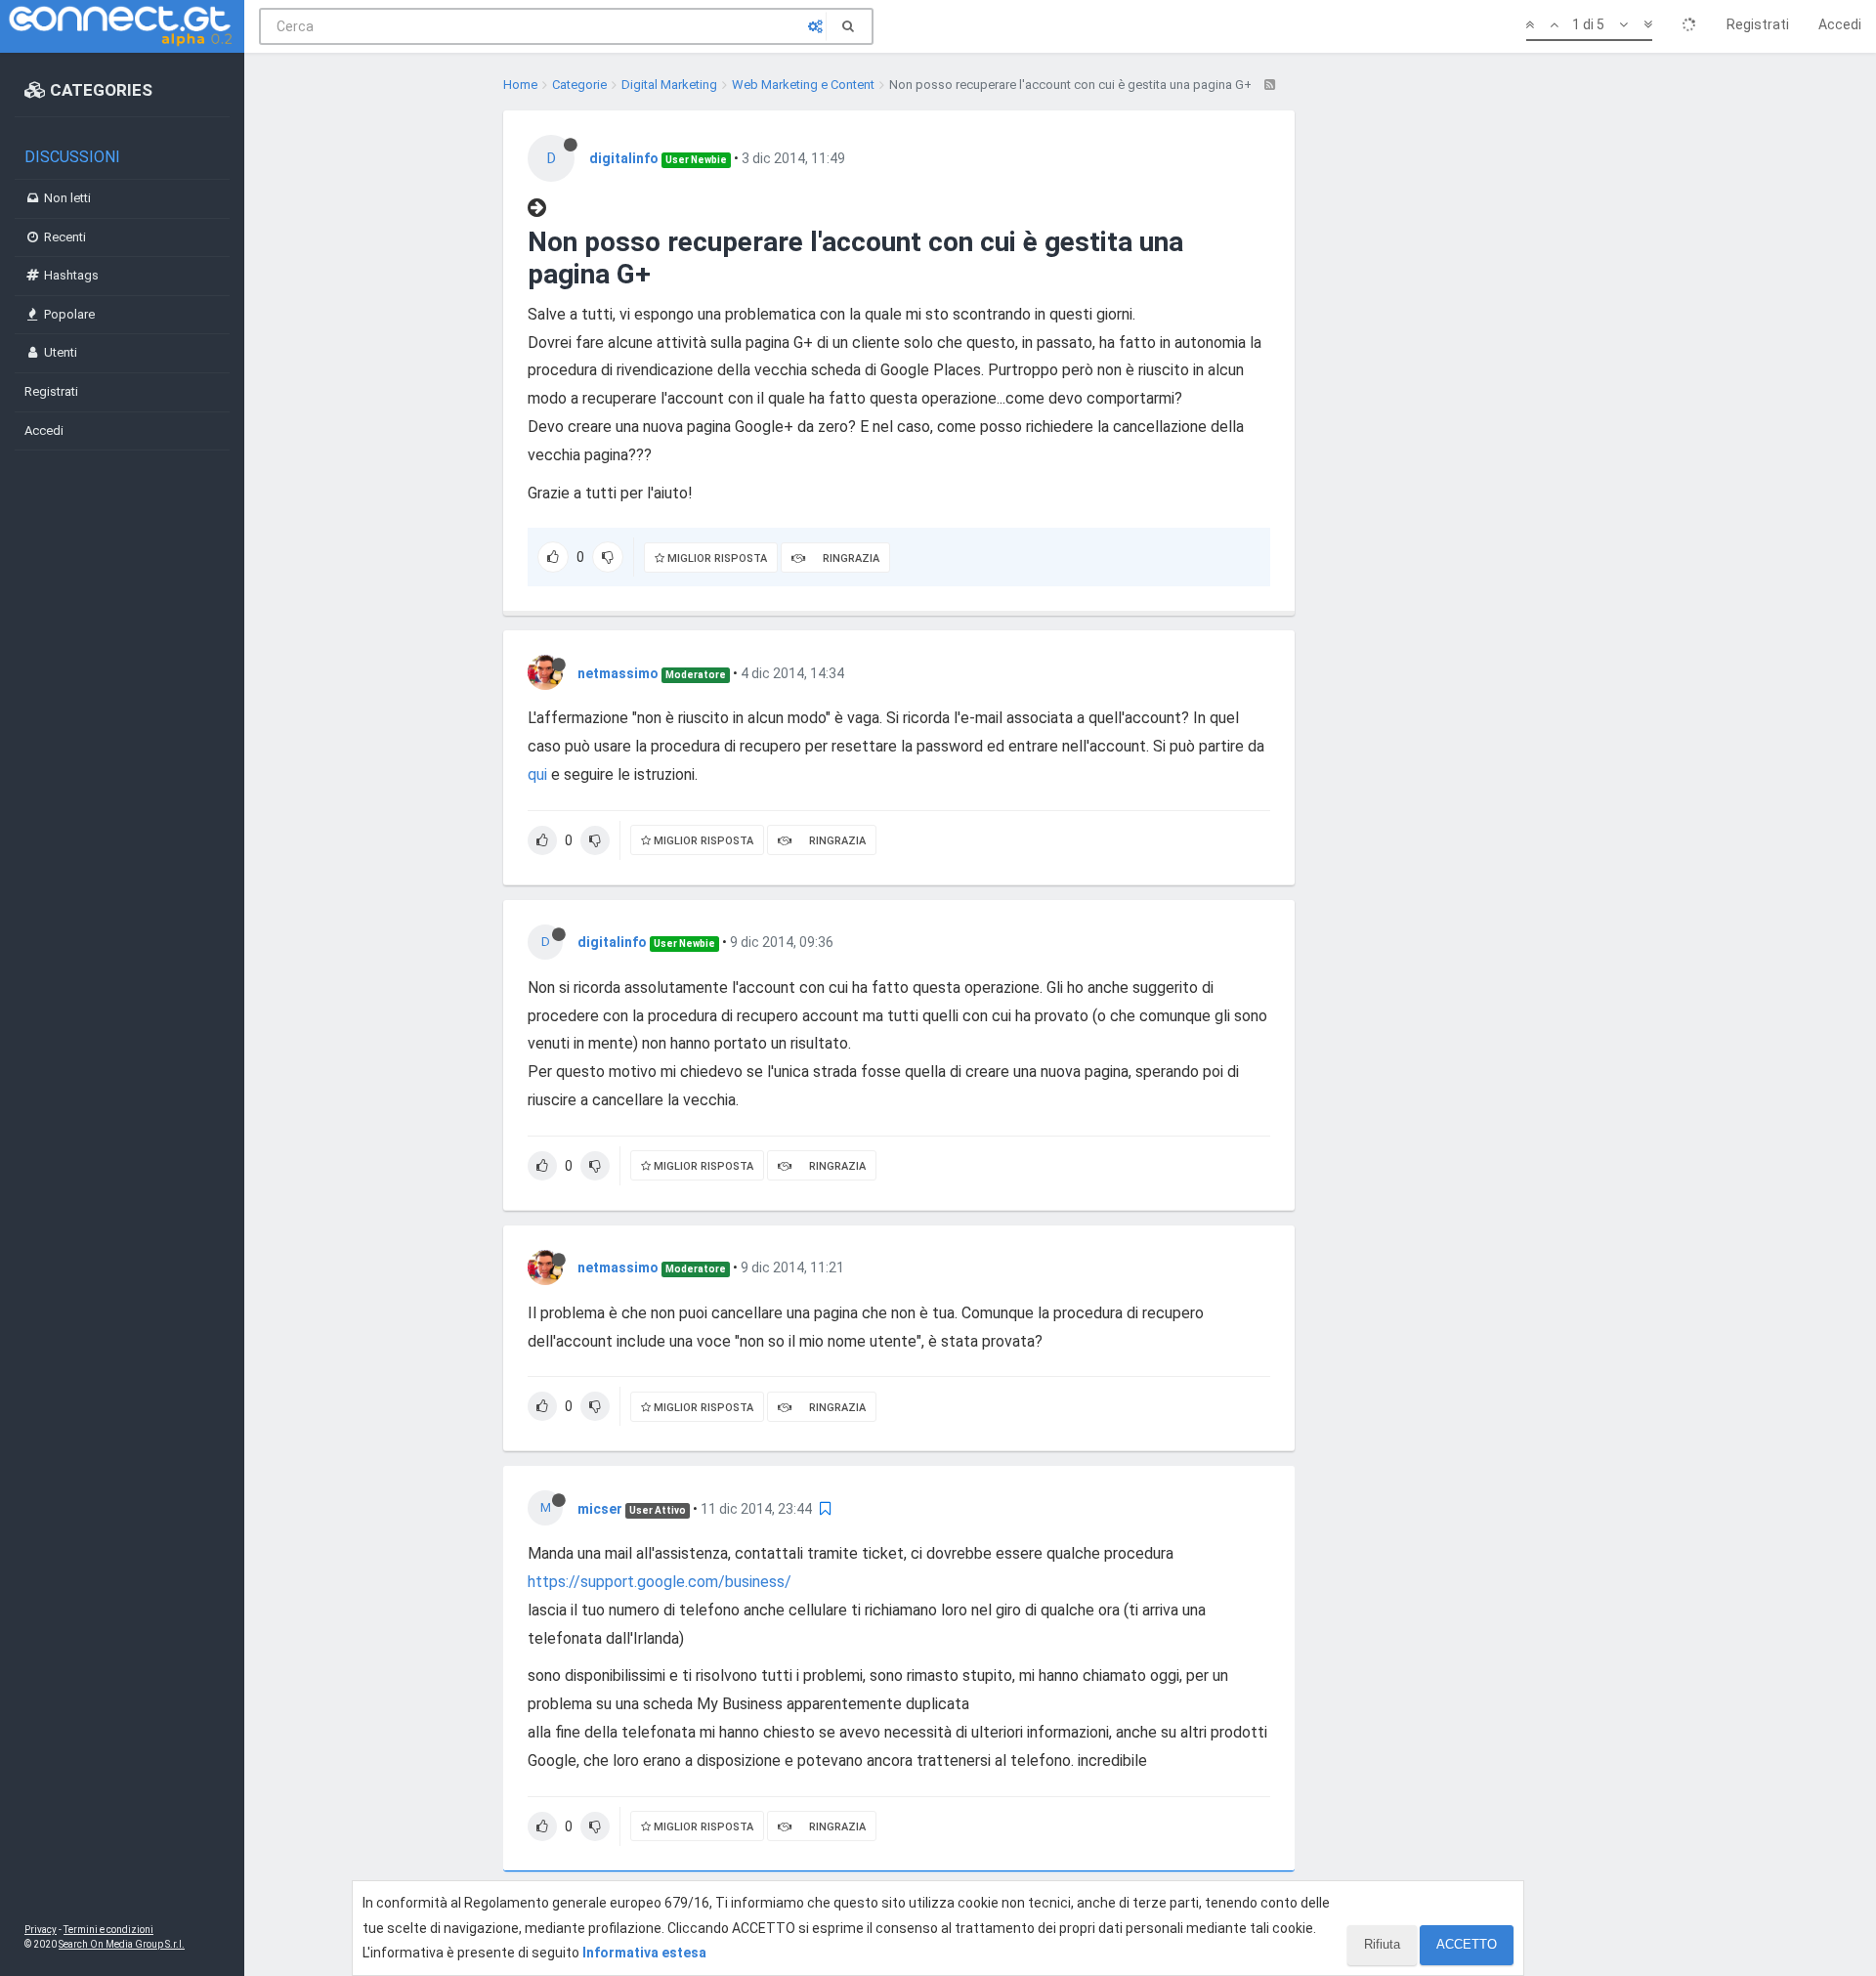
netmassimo (618, 673)
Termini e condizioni (108, 1930)
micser (600, 1509)
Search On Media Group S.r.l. (122, 1944)
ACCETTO (1467, 1944)
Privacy (41, 1930)
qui (537, 774)
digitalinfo (624, 158)
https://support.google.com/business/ (660, 1582)
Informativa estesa (644, 1953)
